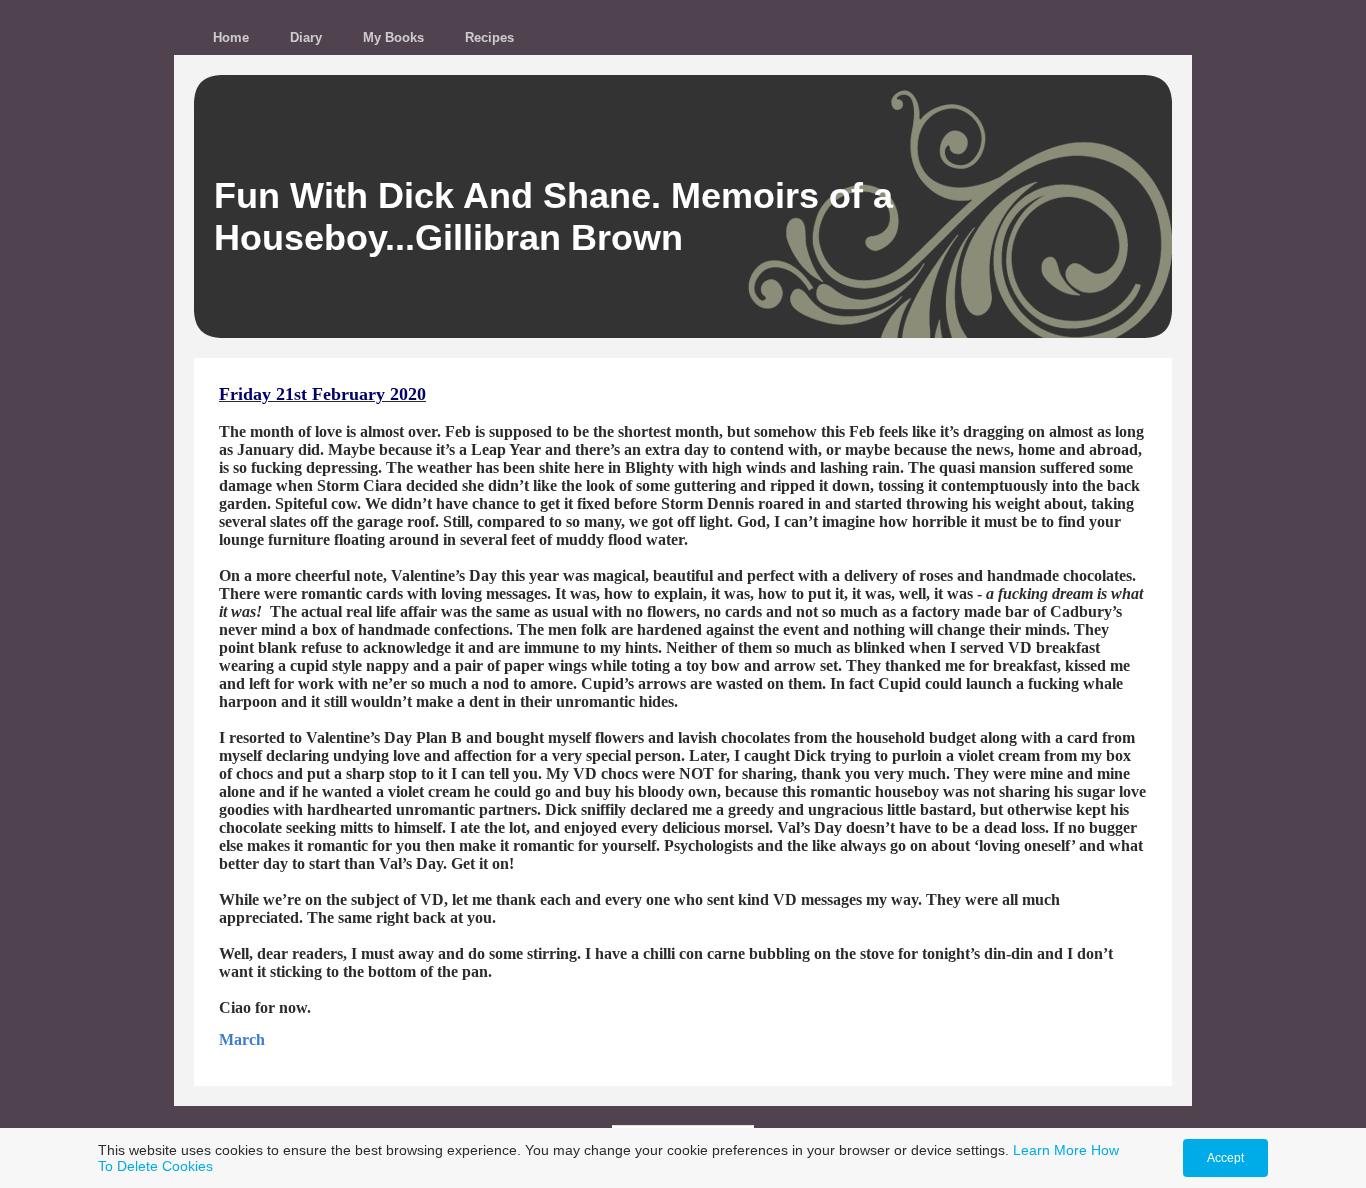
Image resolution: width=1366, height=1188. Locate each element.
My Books (393, 37)
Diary (306, 37)
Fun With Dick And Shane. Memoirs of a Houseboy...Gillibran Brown (553, 216)
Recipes (489, 37)
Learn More (1050, 1150)
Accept (1225, 1158)
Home (231, 37)
